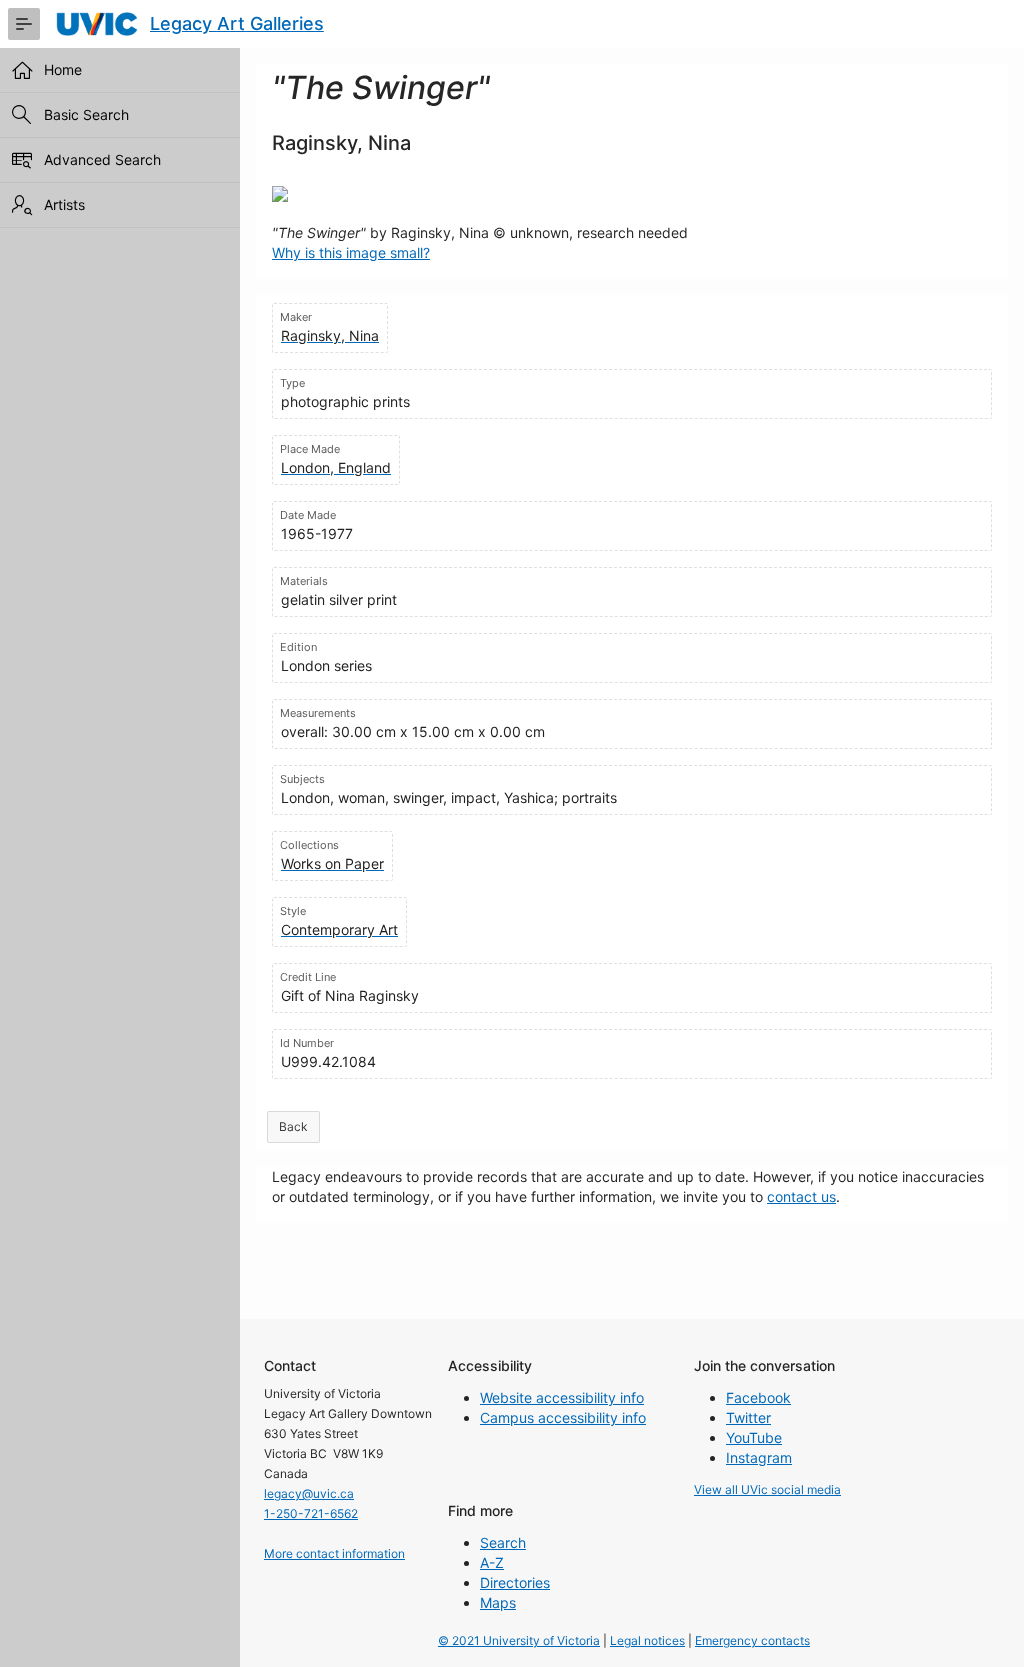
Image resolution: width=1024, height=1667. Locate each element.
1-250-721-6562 (311, 1513)
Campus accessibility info (563, 1417)
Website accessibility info (562, 1397)
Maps (498, 1602)
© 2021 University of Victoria (519, 1640)
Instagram (759, 1457)
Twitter (748, 1417)
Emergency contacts (752, 1640)
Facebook (758, 1397)
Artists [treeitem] (64, 204)
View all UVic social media (767, 1489)
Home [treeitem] (63, 69)
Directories (515, 1582)
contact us (801, 1196)
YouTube (754, 1437)
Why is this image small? (351, 252)
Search (503, 1542)
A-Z (492, 1562)
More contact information (334, 1553)
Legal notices (647, 1640)
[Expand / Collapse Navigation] (24, 24)
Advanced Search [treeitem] (102, 159)
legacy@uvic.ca (309, 1493)
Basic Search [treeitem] (86, 114)
